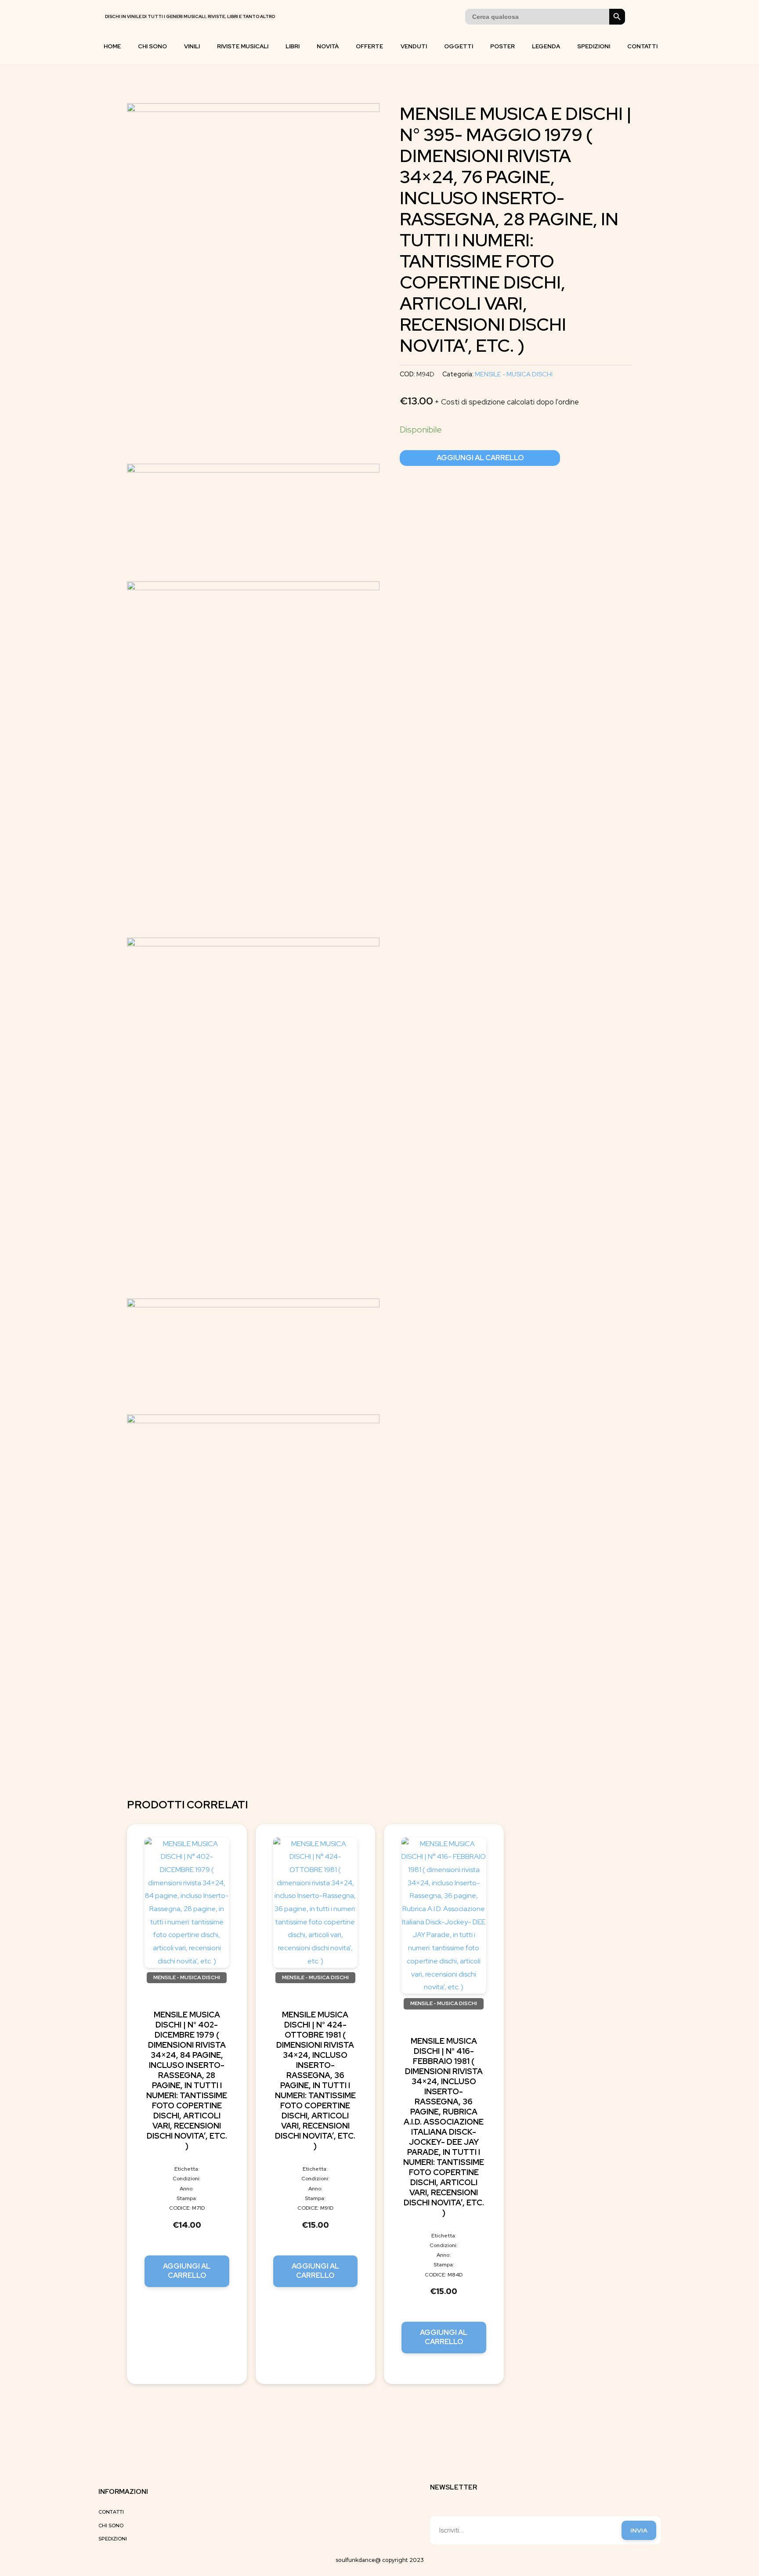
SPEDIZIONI (594, 46)
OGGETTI (459, 46)
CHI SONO (152, 46)
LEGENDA (546, 46)
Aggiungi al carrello (480, 458)
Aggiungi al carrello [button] (187, 2271)
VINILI (192, 46)
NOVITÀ (328, 46)
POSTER (502, 46)
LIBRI (293, 46)
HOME (112, 46)
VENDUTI (414, 46)
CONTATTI (642, 46)
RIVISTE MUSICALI (243, 46)
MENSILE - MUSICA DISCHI (514, 374)
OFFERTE (369, 46)
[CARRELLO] (638, 17)
